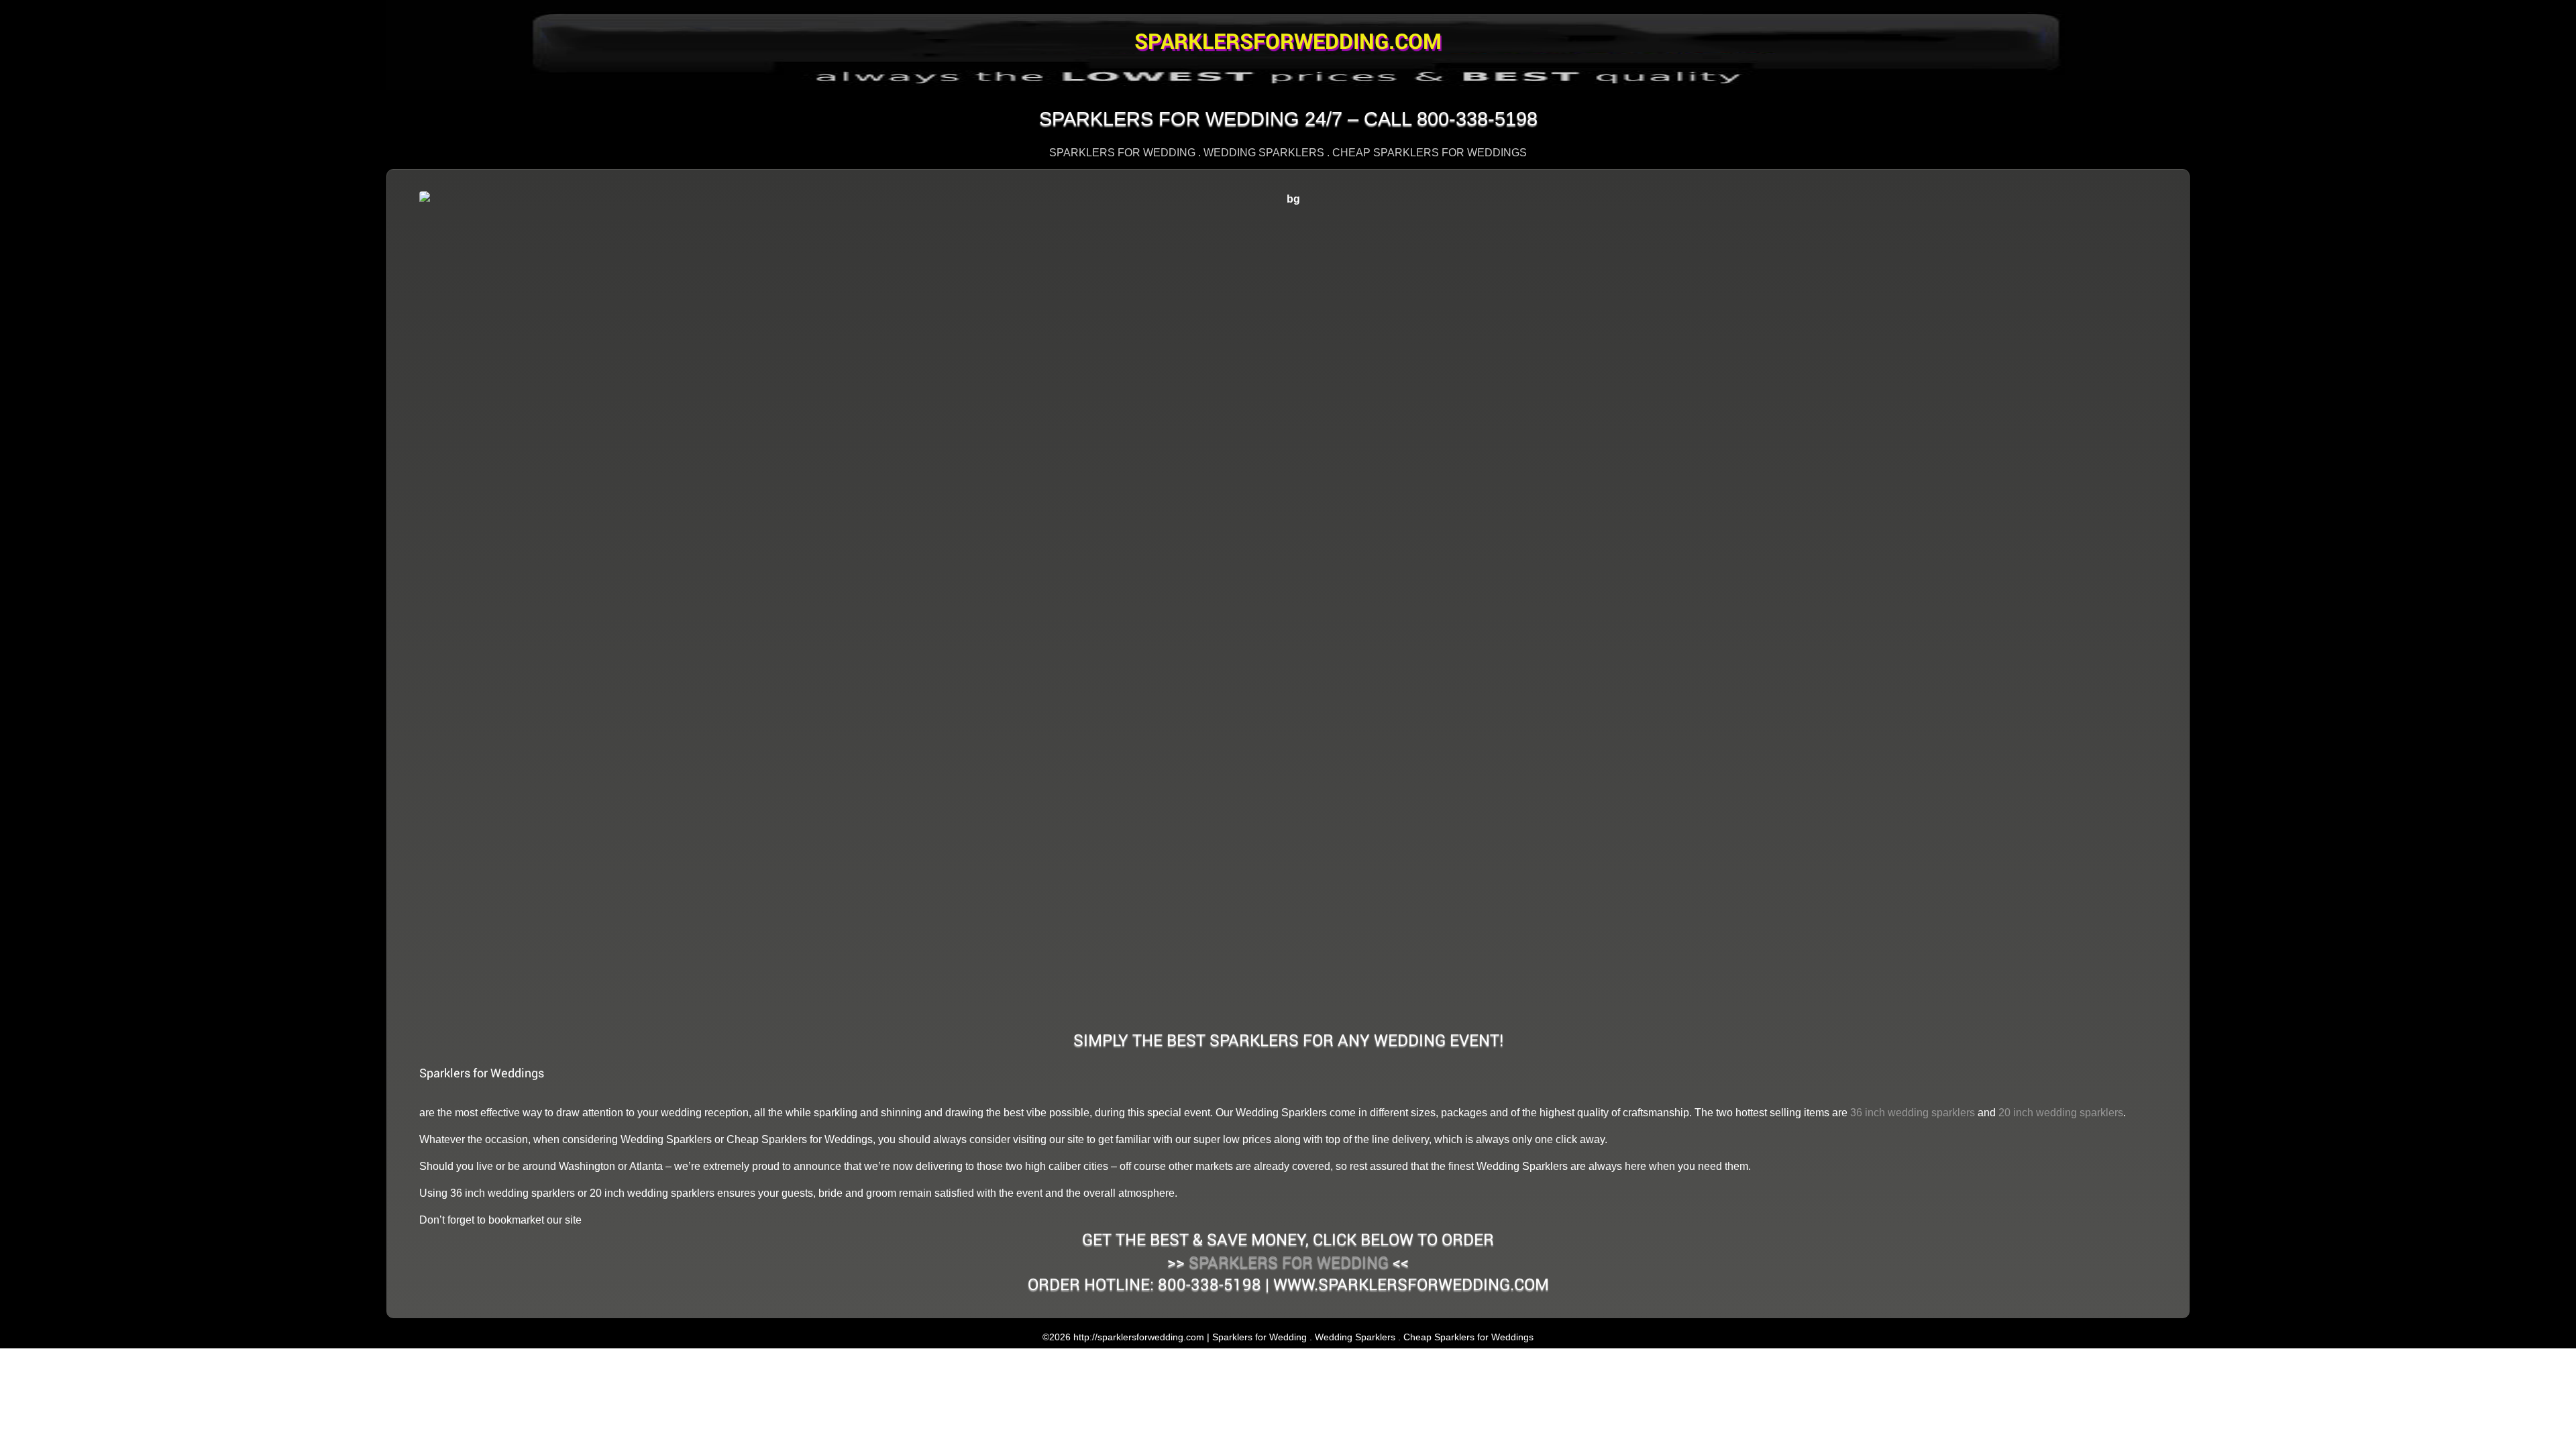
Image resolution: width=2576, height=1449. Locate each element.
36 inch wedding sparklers (1913, 1113)
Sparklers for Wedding (1289, 1262)
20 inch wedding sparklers (2061, 1113)
